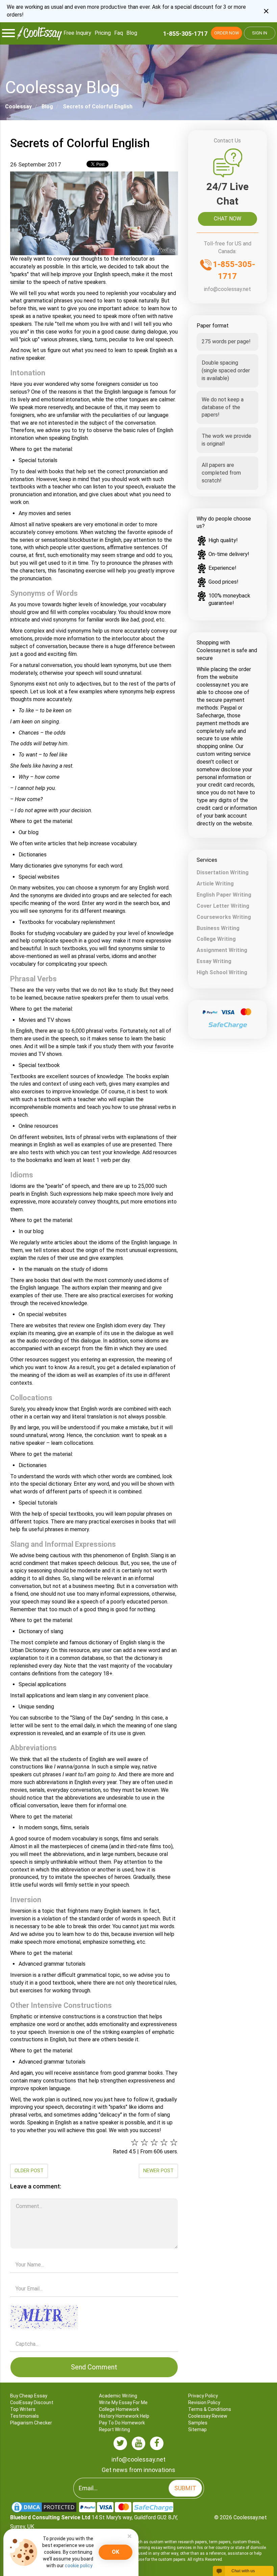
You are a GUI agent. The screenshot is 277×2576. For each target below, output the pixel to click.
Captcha (94, 2303)
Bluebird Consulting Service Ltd (50, 2517)
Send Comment (94, 2367)
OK (116, 2552)
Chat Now (228, 219)
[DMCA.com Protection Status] (45, 2507)
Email (94, 2279)
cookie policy (79, 2566)
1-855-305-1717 (185, 34)
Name (94, 2255)
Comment (94, 2196)
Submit (185, 2488)
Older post (29, 2171)
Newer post (158, 2171)
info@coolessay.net (228, 289)
